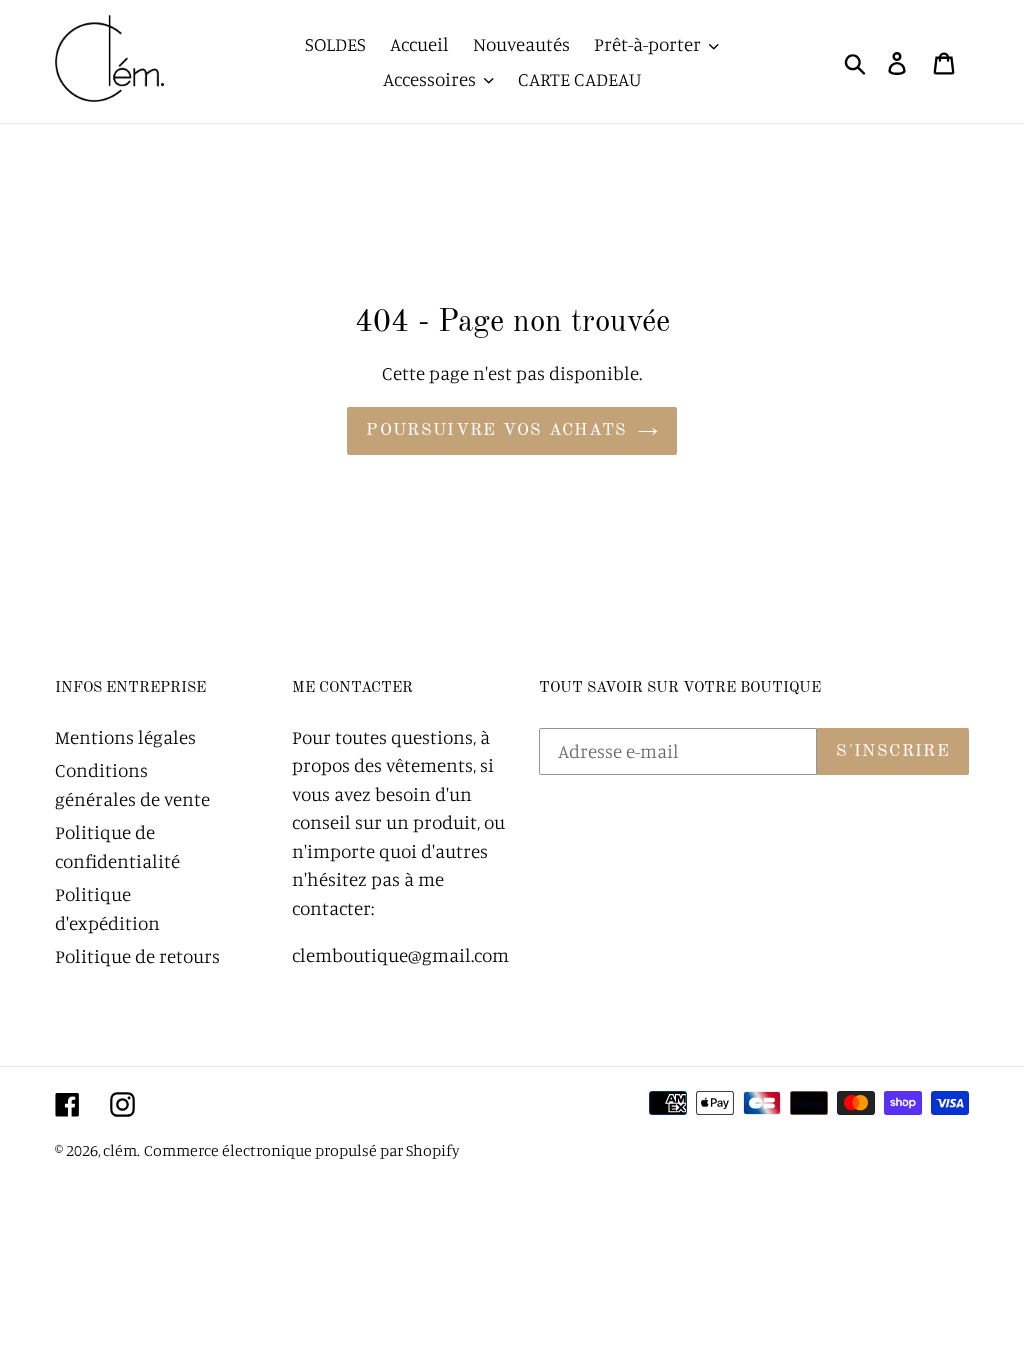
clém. (121, 1150)
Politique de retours (137, 955)
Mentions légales (125, 736)
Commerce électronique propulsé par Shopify (302, 1150)
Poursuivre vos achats (497, 430)
